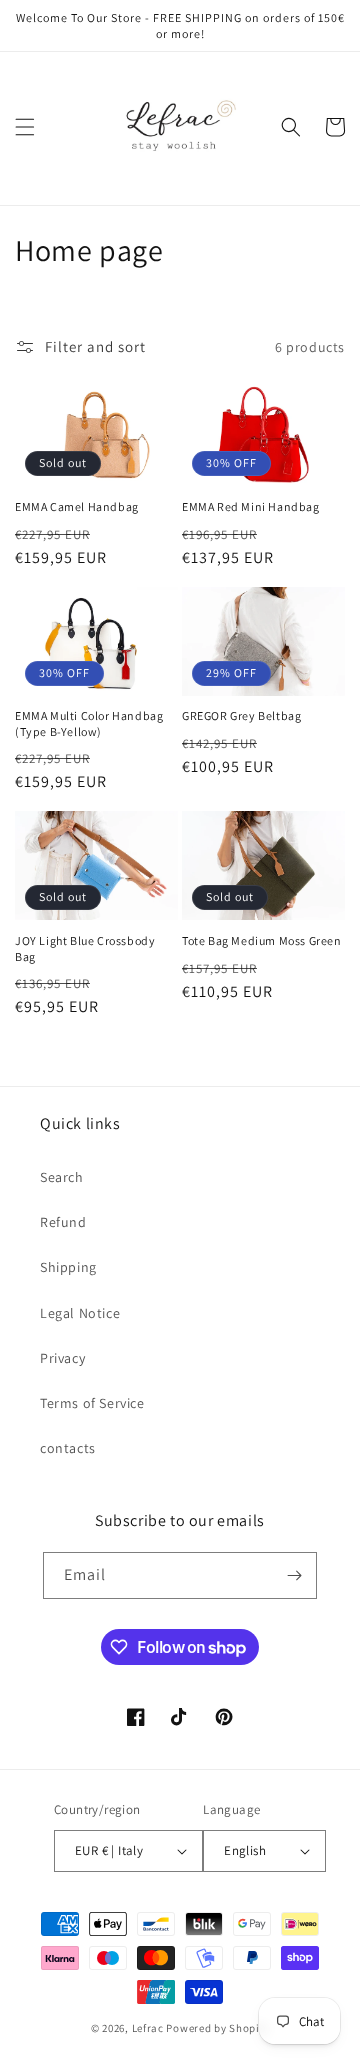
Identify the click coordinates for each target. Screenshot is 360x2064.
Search (62, 1177)
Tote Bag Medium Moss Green (262, 940)
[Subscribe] (294, 1575)
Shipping (68, 1267)
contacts (68, 1448)
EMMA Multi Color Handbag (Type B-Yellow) (89, 723)
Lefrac (148, 2028)
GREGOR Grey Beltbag (241, 715)
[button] (25, 127)
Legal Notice (80, 1313)
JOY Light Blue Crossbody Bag (85, 948)
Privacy (62, 1358)
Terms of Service (92, 1403)
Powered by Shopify (217, 2028)
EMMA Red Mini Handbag (251, 506)
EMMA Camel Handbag (77, 506)
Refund (63, 1222)
